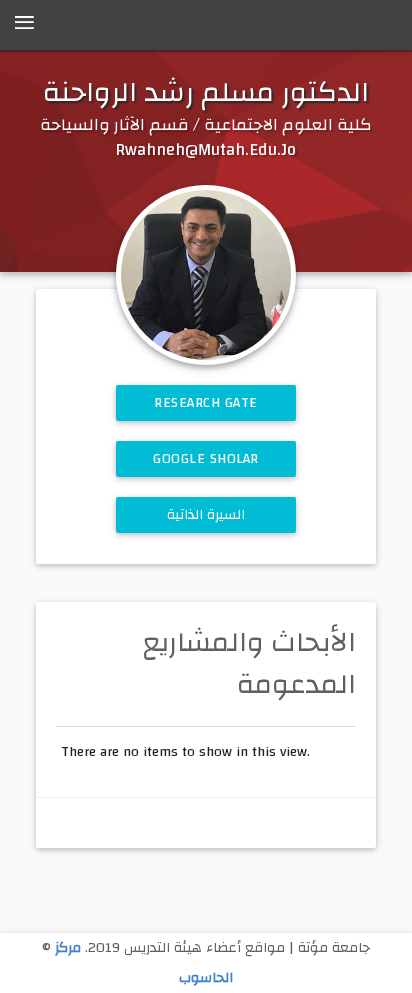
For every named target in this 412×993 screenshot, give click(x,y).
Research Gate (206, 403)
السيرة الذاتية (206, 515)
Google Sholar (206, 459)
